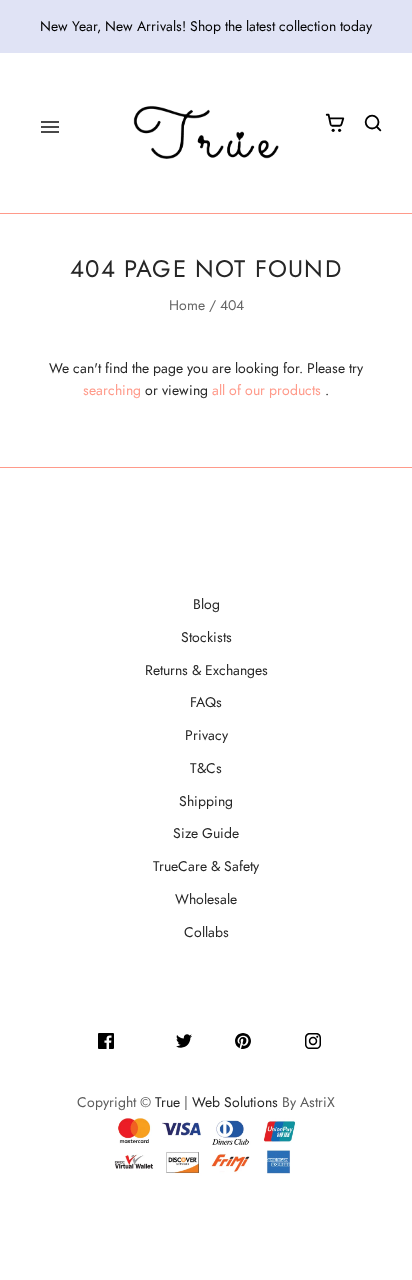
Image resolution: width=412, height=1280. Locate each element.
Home (187, 305)
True (167, 1102)
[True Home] (206, 133)
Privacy (206, 735)
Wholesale (206, 899)
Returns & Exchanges (206, 670)
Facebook (145, 1039)
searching (112, 390)
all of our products (266, 390)
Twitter (213, 1039)
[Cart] (335, 123)
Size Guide (206, 833)
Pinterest (278, 1039)
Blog (206, 604)
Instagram (351, 1039)
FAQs (206, 702)
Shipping (206, 801)
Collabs (206, 932)
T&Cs (206, 768)
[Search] (373, 123)
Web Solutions (235, 1102)
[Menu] (50, 127)
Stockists (206, 637)
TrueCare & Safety (206, 866)
